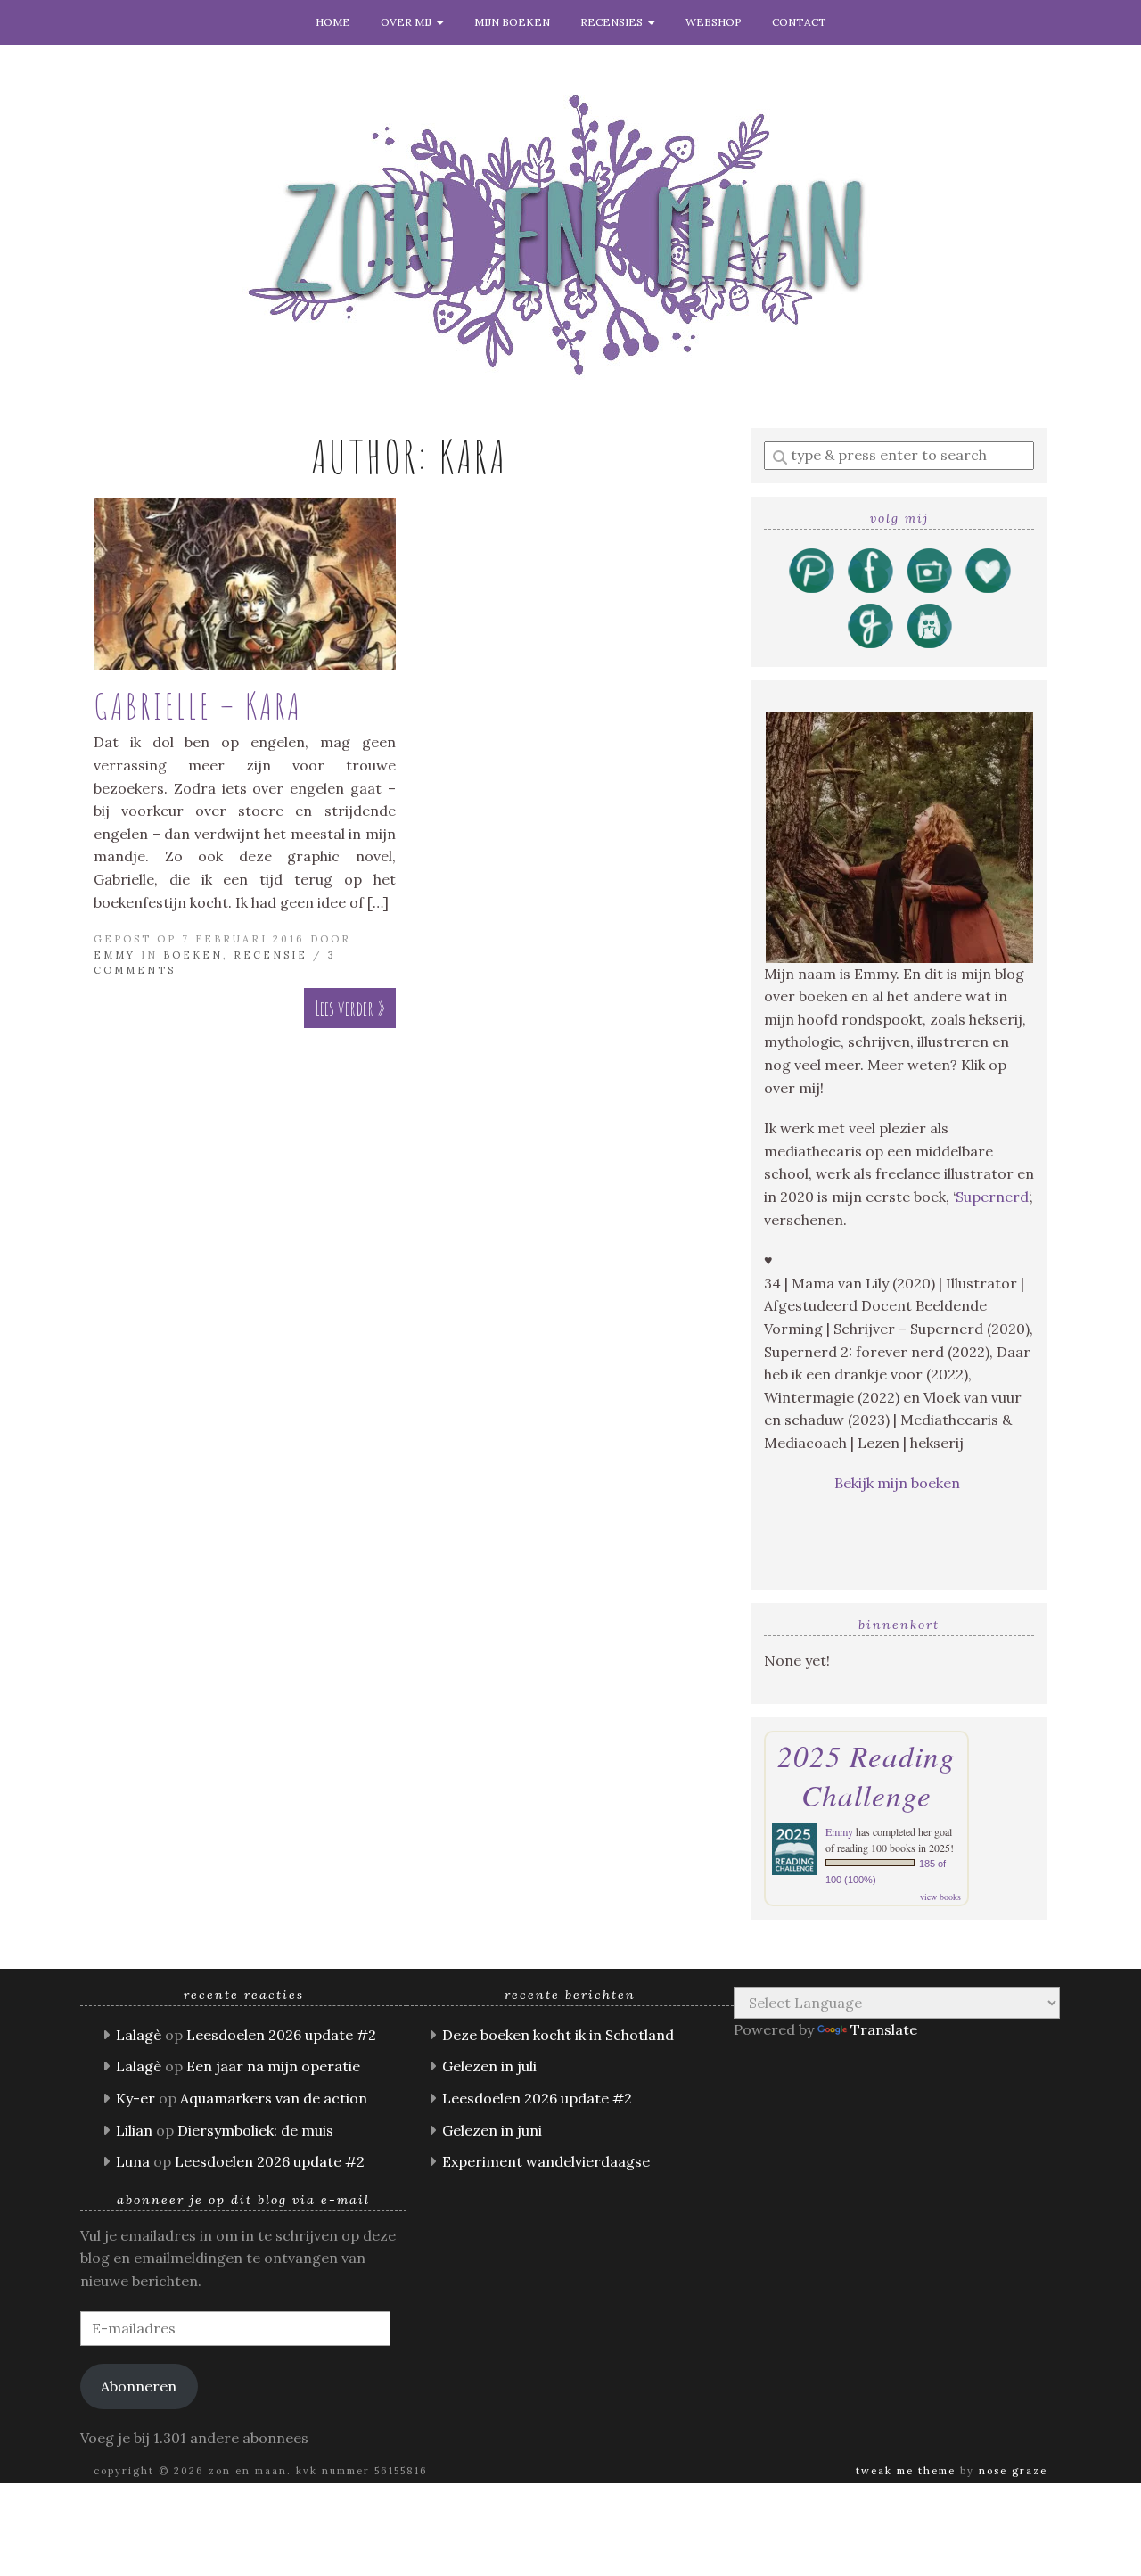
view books (940, 1897)
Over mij (409, 22)
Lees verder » (350, 1008)
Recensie (271, 955)
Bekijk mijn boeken (899, 1483)
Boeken (193, 955)
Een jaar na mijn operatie (273, 2066)
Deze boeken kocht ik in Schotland (558, 2035)
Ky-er (135, 2098)
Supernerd (992, 1197)
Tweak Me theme (906, 2471)
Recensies (614, 22)
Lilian (134, 2130)
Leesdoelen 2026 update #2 (281, 2035)
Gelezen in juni (492, 2130)
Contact (799, 22)
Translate (884, 2029)
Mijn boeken (512, 22)
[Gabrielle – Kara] (245, 584)
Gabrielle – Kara (198, 706)
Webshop (714, 22)
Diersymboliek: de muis (255, 2130)
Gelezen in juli (489, 2066)
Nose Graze (1013, 2471)
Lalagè (139, 2035)
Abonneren (139, 2386)
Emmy (115, 955)
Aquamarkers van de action (274, 2098)
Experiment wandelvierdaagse (546, 2161)
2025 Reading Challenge (866, 1775)
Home (333, 22)
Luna (133, 2161)
